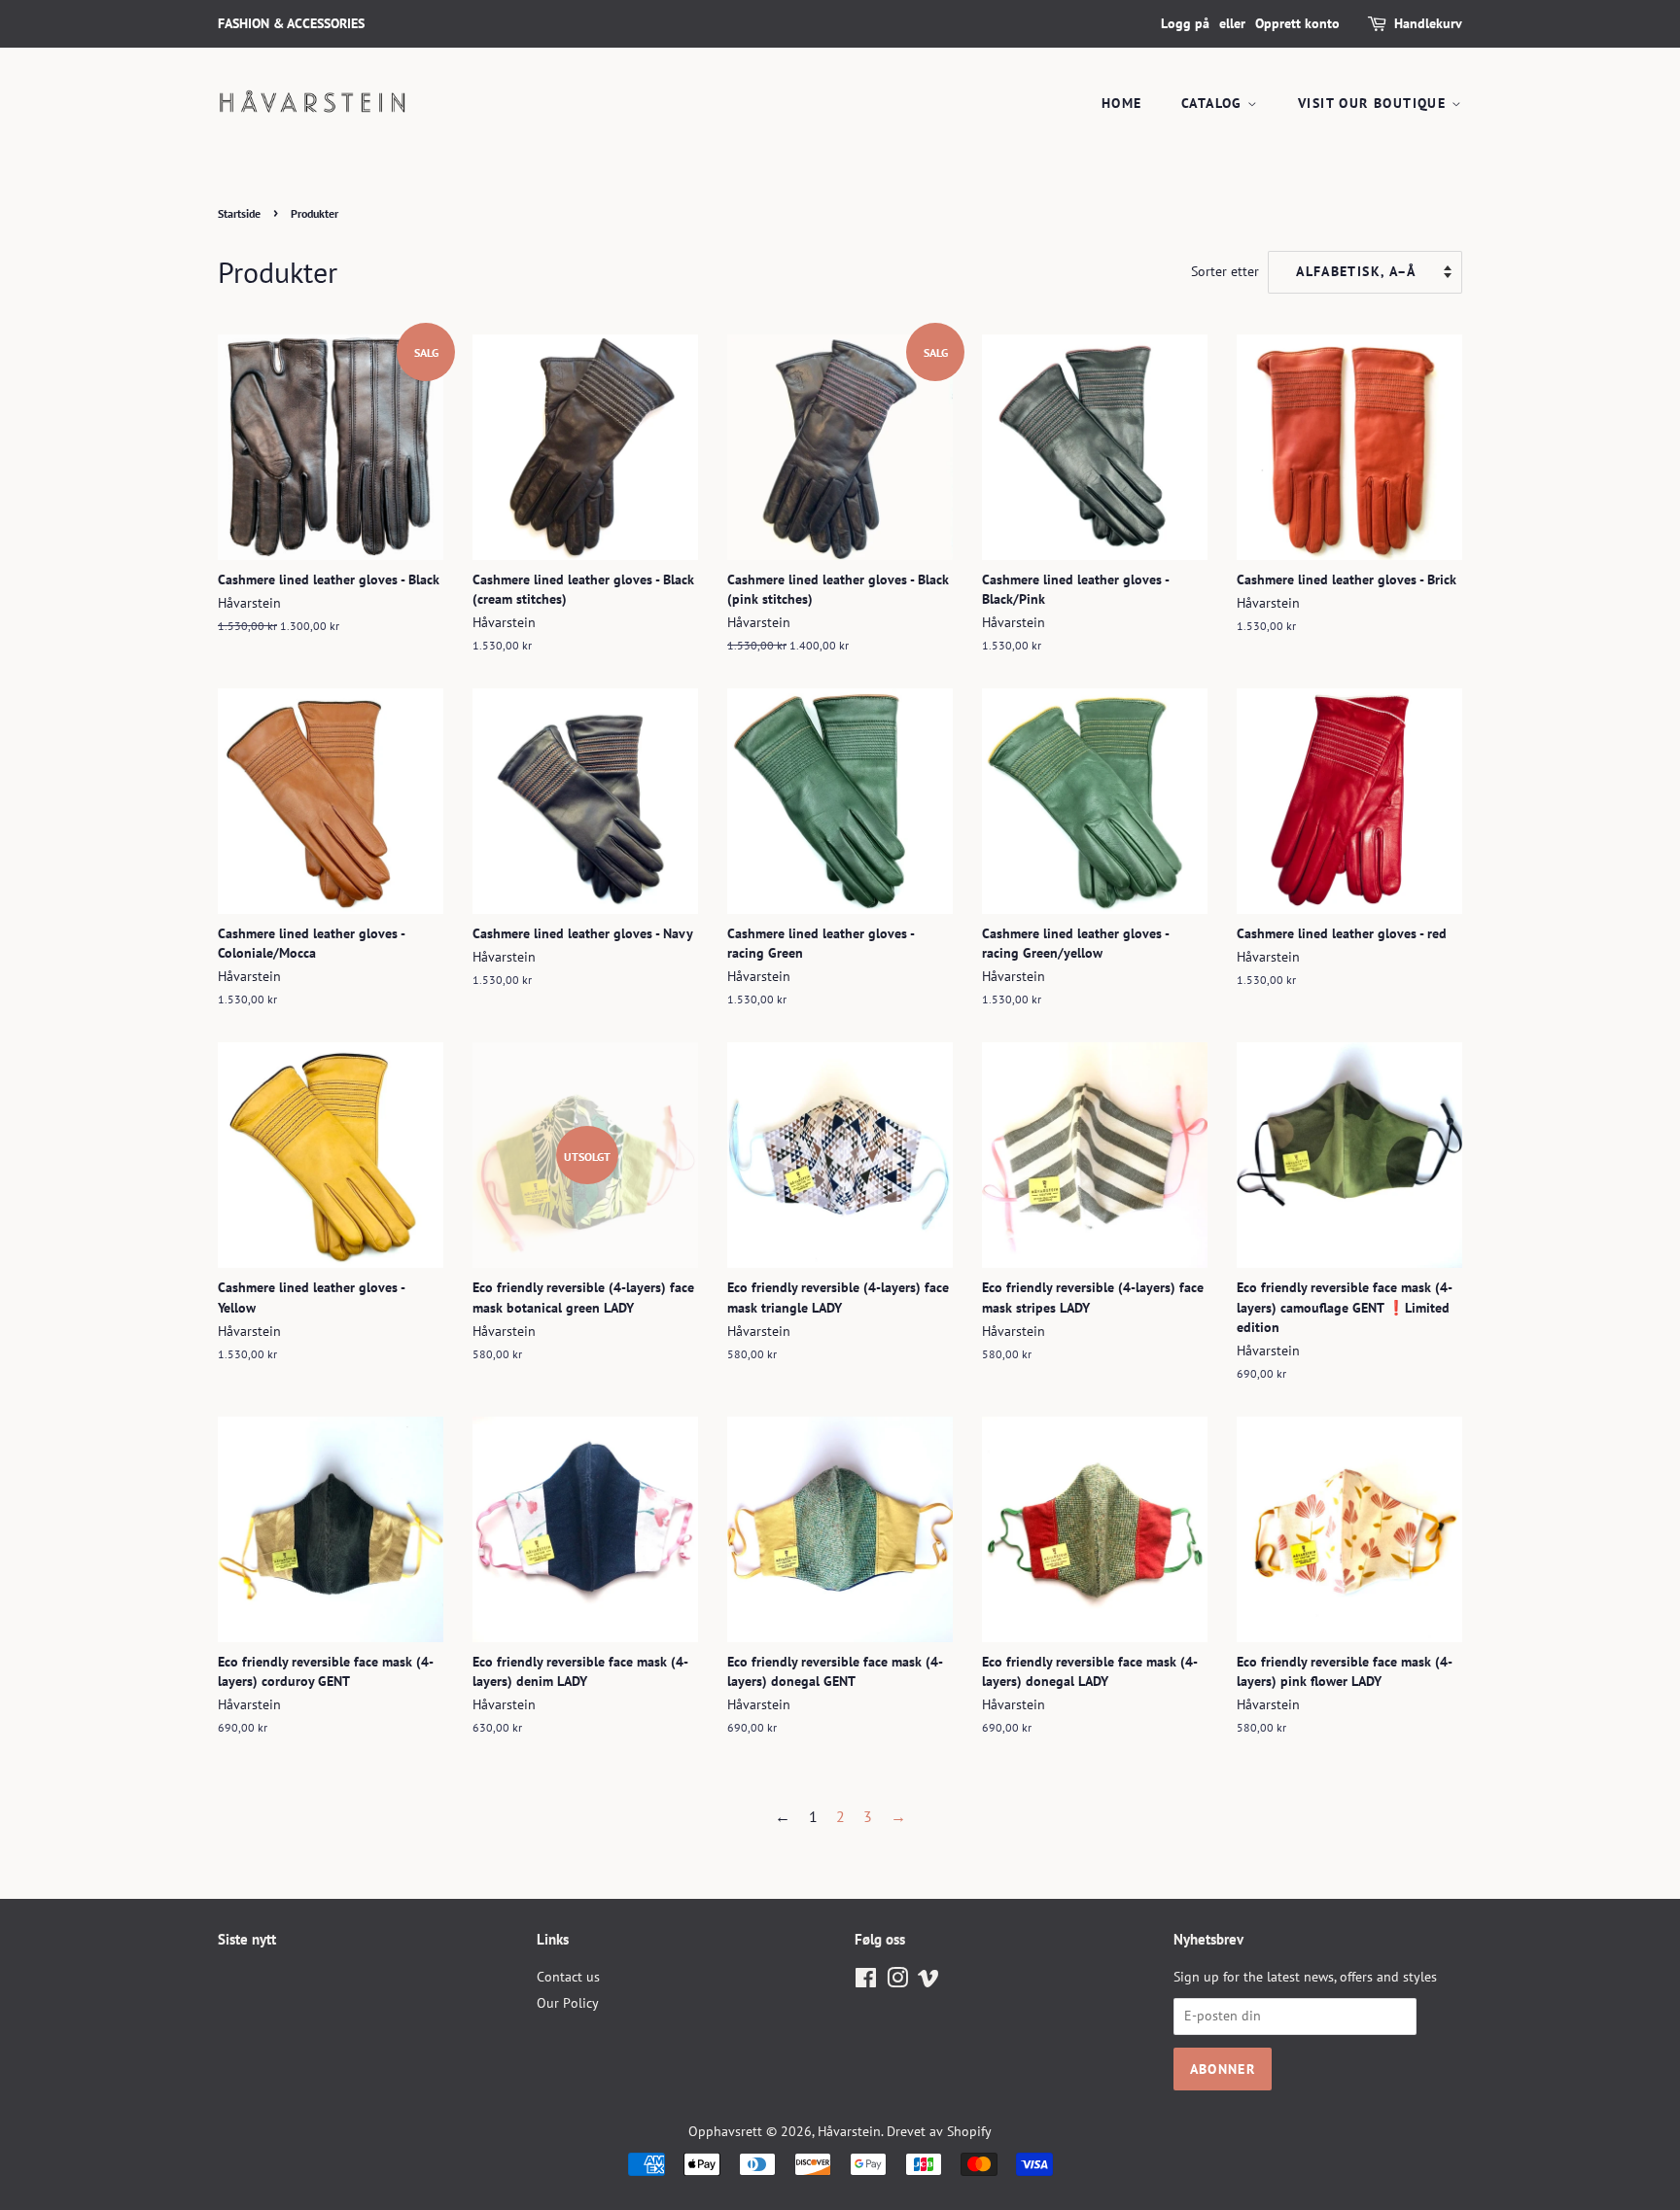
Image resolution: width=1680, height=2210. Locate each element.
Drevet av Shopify (939, 2131)
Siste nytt (247, 1939)
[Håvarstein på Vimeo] (928, 1982)
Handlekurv (1428, 23)
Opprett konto (1297, 23)
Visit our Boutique (1375, 103)
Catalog (1214, 103)
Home (1122, 103)
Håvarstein (849, 2131)
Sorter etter (1225, 271)
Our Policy (568, 2003)
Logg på (1185, 23)
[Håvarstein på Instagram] (897, 1982)
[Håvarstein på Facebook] (866, 1982)
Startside (239, 213)
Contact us (568, 1977)
